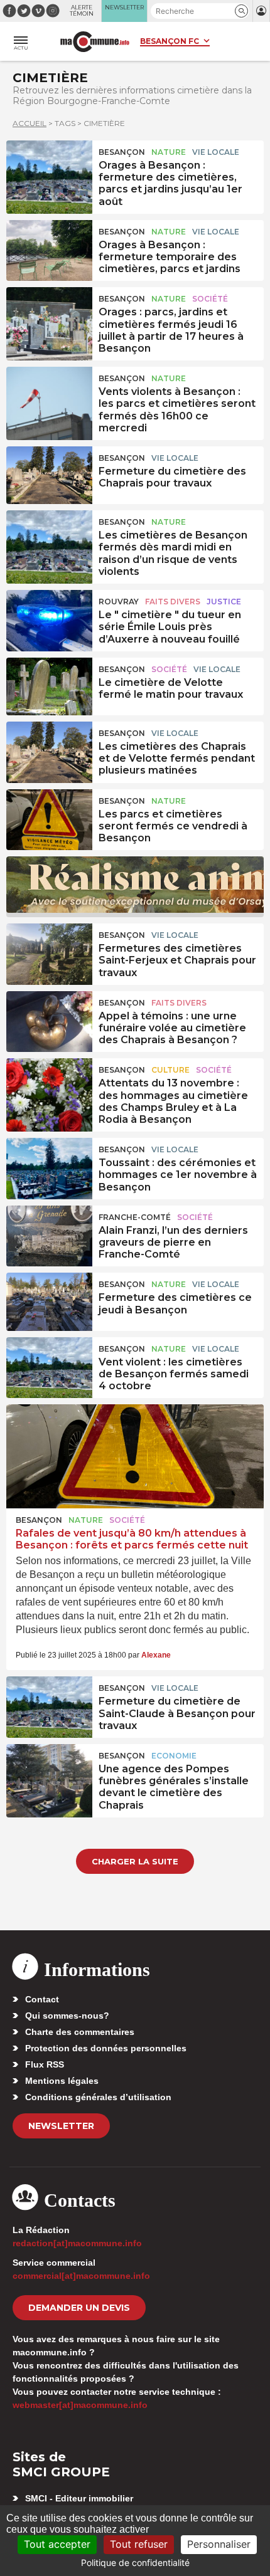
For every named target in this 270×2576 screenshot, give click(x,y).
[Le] (49, 619)
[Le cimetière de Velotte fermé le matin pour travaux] (49, 686)
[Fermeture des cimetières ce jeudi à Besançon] (49, 1301)
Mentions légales (62, 2081)
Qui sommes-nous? (67, 2016)
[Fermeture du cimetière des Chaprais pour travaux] (49, 475)
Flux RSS (45, 2064)
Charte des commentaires (80, 2032)
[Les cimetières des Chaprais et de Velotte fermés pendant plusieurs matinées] (49, 750)
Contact (42, 1999)
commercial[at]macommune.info (81, 2276)
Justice (224, 602)
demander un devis (79, 2308)
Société (210, 299)
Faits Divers (173, 602)
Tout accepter (57, 2544)
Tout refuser (139, 2544)
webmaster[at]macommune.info (80, 2405)
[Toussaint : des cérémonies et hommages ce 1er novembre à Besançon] (49, 1167)
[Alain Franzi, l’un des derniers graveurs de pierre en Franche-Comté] (49, 1234)
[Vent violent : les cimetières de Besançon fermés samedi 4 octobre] (49, 1366)
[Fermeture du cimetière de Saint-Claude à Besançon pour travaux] (49, 1705)
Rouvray (119, 602)
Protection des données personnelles (106, 2048)
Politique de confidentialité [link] (135, 2563)
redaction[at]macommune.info (77, 2243)
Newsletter (61, 2126)
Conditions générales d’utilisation (98, 2097)
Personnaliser (219, 2544)
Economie (174, 1756)
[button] (241, 11)
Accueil (30, 123)
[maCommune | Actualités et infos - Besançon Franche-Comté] (95, 42)
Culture (170, 1070)
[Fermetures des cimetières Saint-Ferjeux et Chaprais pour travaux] (49, 952)
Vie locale (216, 152)
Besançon (122, 152)
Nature (169, 152)
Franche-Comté (135, 1217)
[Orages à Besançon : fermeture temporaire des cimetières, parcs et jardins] (49, 249)
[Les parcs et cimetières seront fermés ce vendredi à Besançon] (49, 818)
